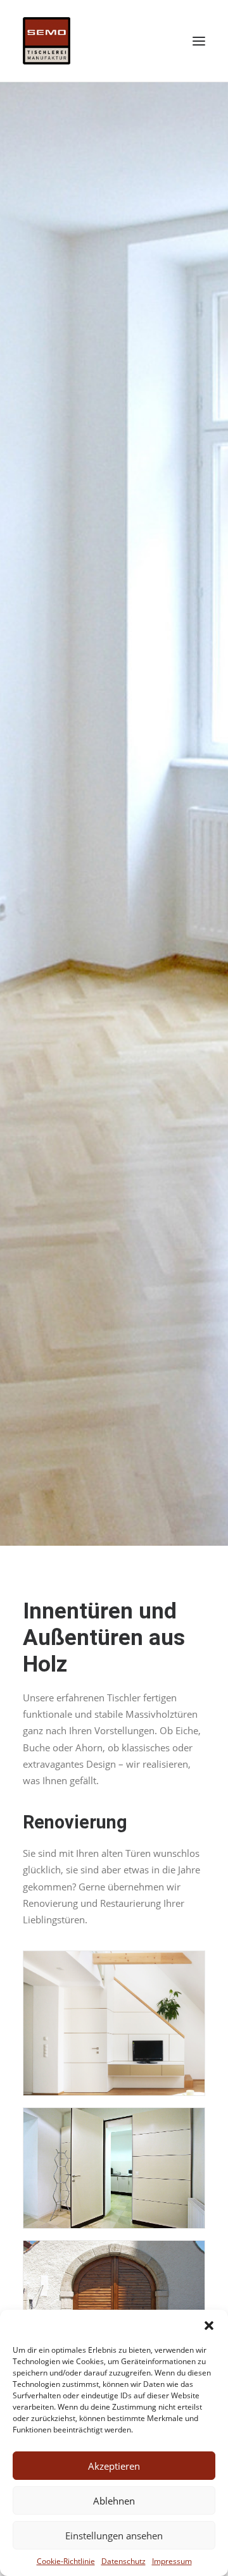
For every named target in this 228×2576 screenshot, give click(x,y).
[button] (209, 2326)
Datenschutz (123, 2561)
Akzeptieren (114, 2466)
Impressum (172, 2561)
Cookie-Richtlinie (66, 2561)
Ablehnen (114, 2501)
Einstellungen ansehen (114, 2536)
